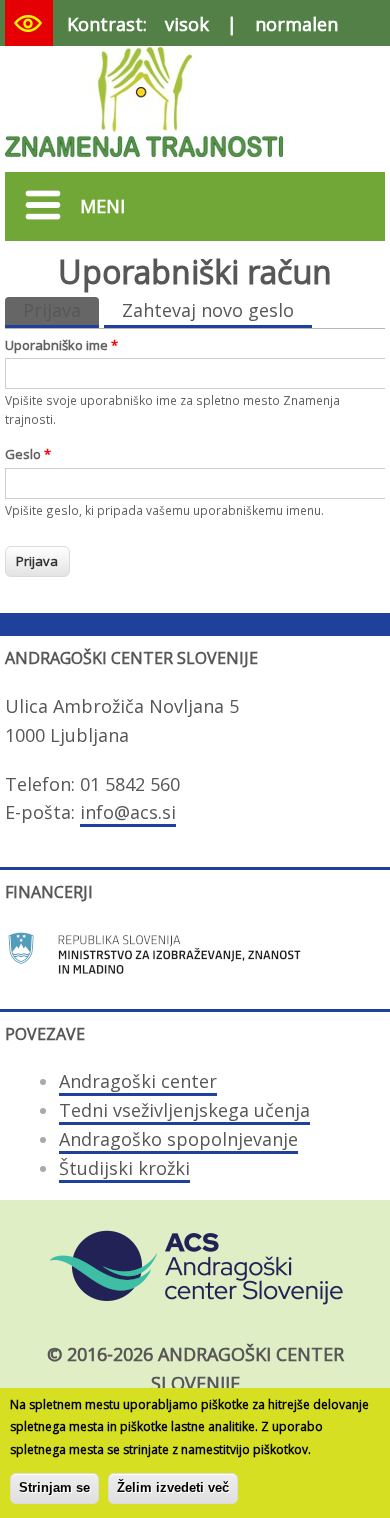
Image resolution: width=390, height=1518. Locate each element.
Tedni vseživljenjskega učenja (184, 1110)
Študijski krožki (124, 1168)
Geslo (28, 454)
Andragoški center (138, 1081)
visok (187, 24)
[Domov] (145, 160)
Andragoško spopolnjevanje (178, 1139)
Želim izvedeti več (173, 1487)
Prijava (61, 310)
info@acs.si (128, 812)
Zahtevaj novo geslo (208, 310)
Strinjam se (54, 1487)
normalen (296, 24)
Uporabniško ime (61, 345)
